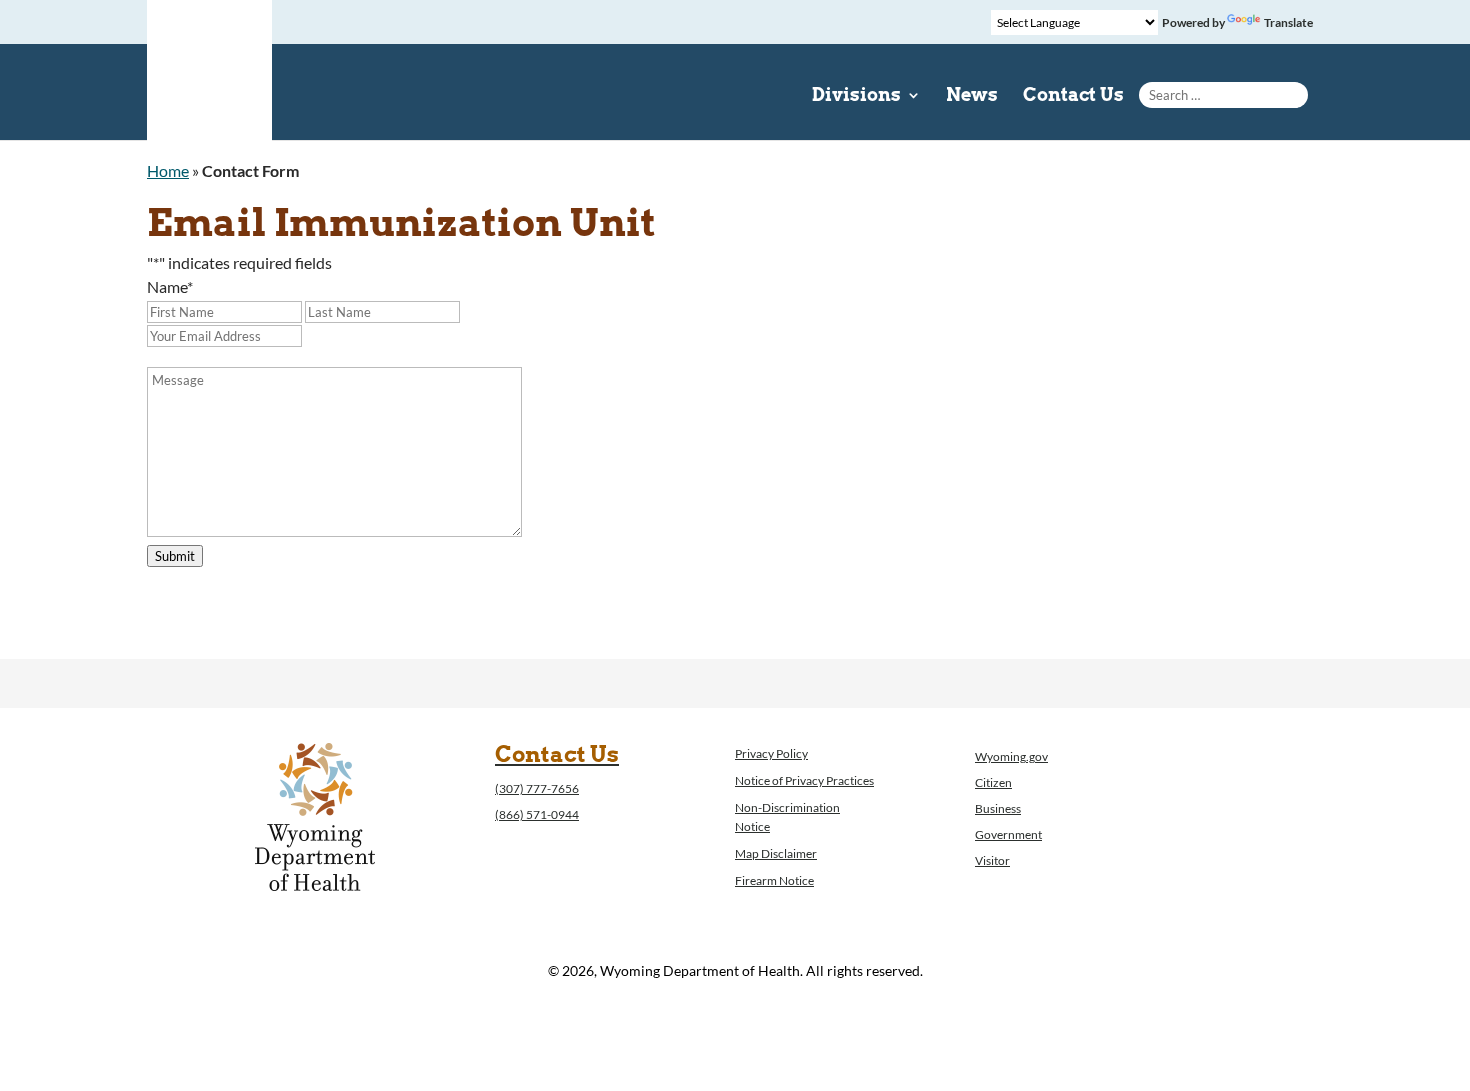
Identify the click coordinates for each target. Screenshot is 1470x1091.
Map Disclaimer (776, 853)
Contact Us (1073, 96)
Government (1008, 834)
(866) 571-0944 (537, 814)
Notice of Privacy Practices (804, 780)
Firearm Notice (774, 880)
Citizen (993, 782)
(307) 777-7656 (537, 788)
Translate (1288, 22)
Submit (175, 556)
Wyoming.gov (1011, 756)
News (972, 96)
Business (998, 808)
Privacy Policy (771, 753)
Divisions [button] (856, 96)
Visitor (992, 860)
